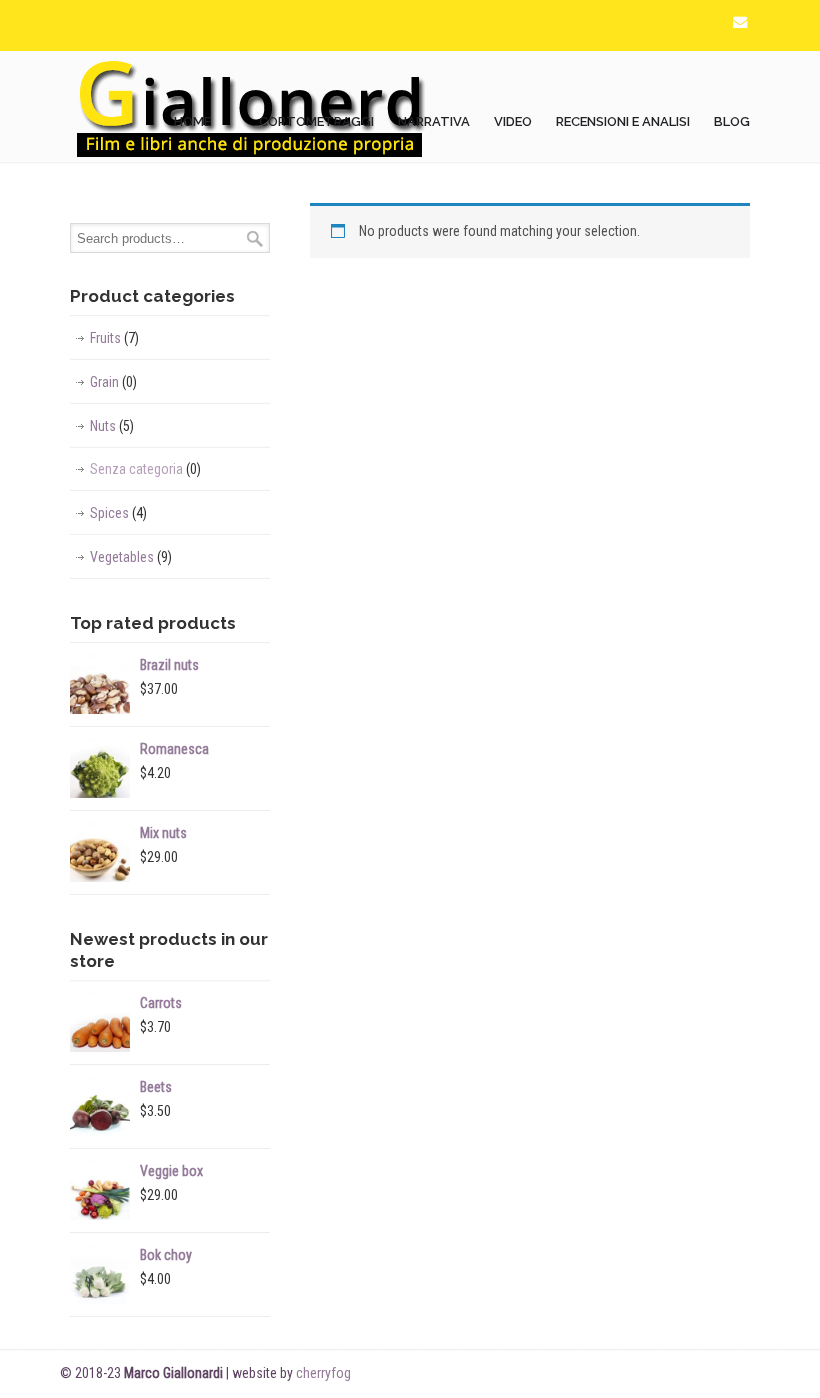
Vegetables (131, 557)
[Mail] (740, 22)
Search (255, 238)
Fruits (114, 338)
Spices (118, 513)
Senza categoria (145, 469)
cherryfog (323, 1373)
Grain (113, 382)
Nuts (112, 426)
